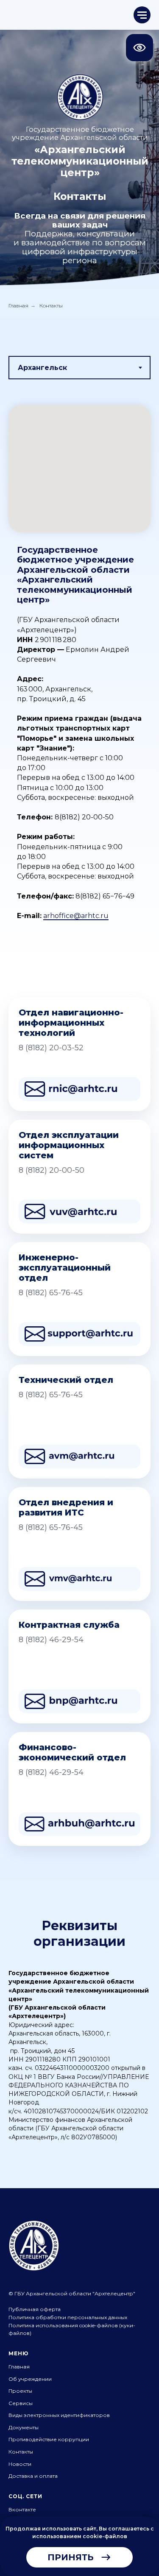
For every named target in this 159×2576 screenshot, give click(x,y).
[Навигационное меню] (142, 15)
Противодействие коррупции (49, 2439)
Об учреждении (30, 2379)
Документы (24, 2427)
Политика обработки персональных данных (68, 2317)
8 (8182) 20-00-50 (52, 1170)
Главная (18, 306)
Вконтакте (22, 2509)
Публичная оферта (35, 2309)
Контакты (21, 2452)
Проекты (20, 2391)
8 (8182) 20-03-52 (51, 1048)
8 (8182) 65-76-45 (51, 1293)
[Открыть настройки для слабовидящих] (139, 48)
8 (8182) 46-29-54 (51, 1640)
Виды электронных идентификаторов (59, 2415)
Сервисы (21, 2403)
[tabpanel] (79, 682)
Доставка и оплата (33, 2476)
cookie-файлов (105, 2536)
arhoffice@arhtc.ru (76, 916)
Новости (20, 2464)
